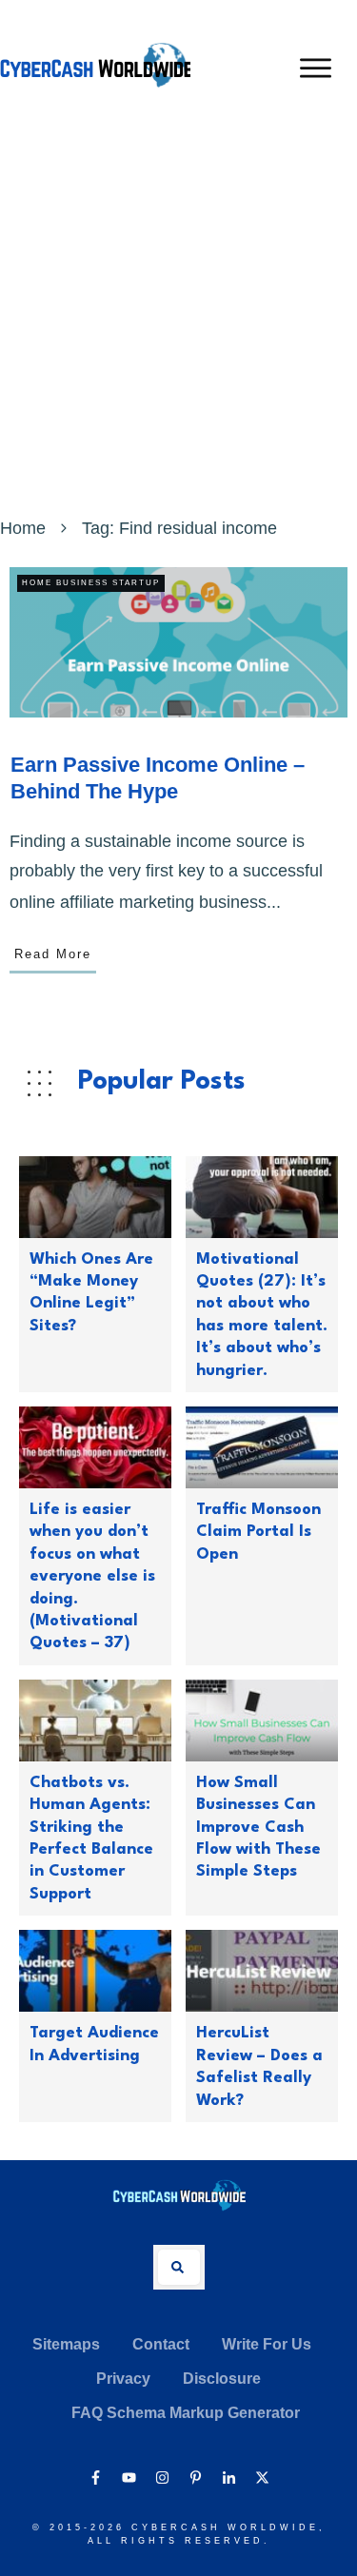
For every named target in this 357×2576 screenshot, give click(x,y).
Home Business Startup (91, 583)
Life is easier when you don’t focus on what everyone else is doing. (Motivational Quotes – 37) (92, 1576)
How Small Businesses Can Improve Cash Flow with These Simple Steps (258, 1828)
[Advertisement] (178, 324)
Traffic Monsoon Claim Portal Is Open (258, 1532)
